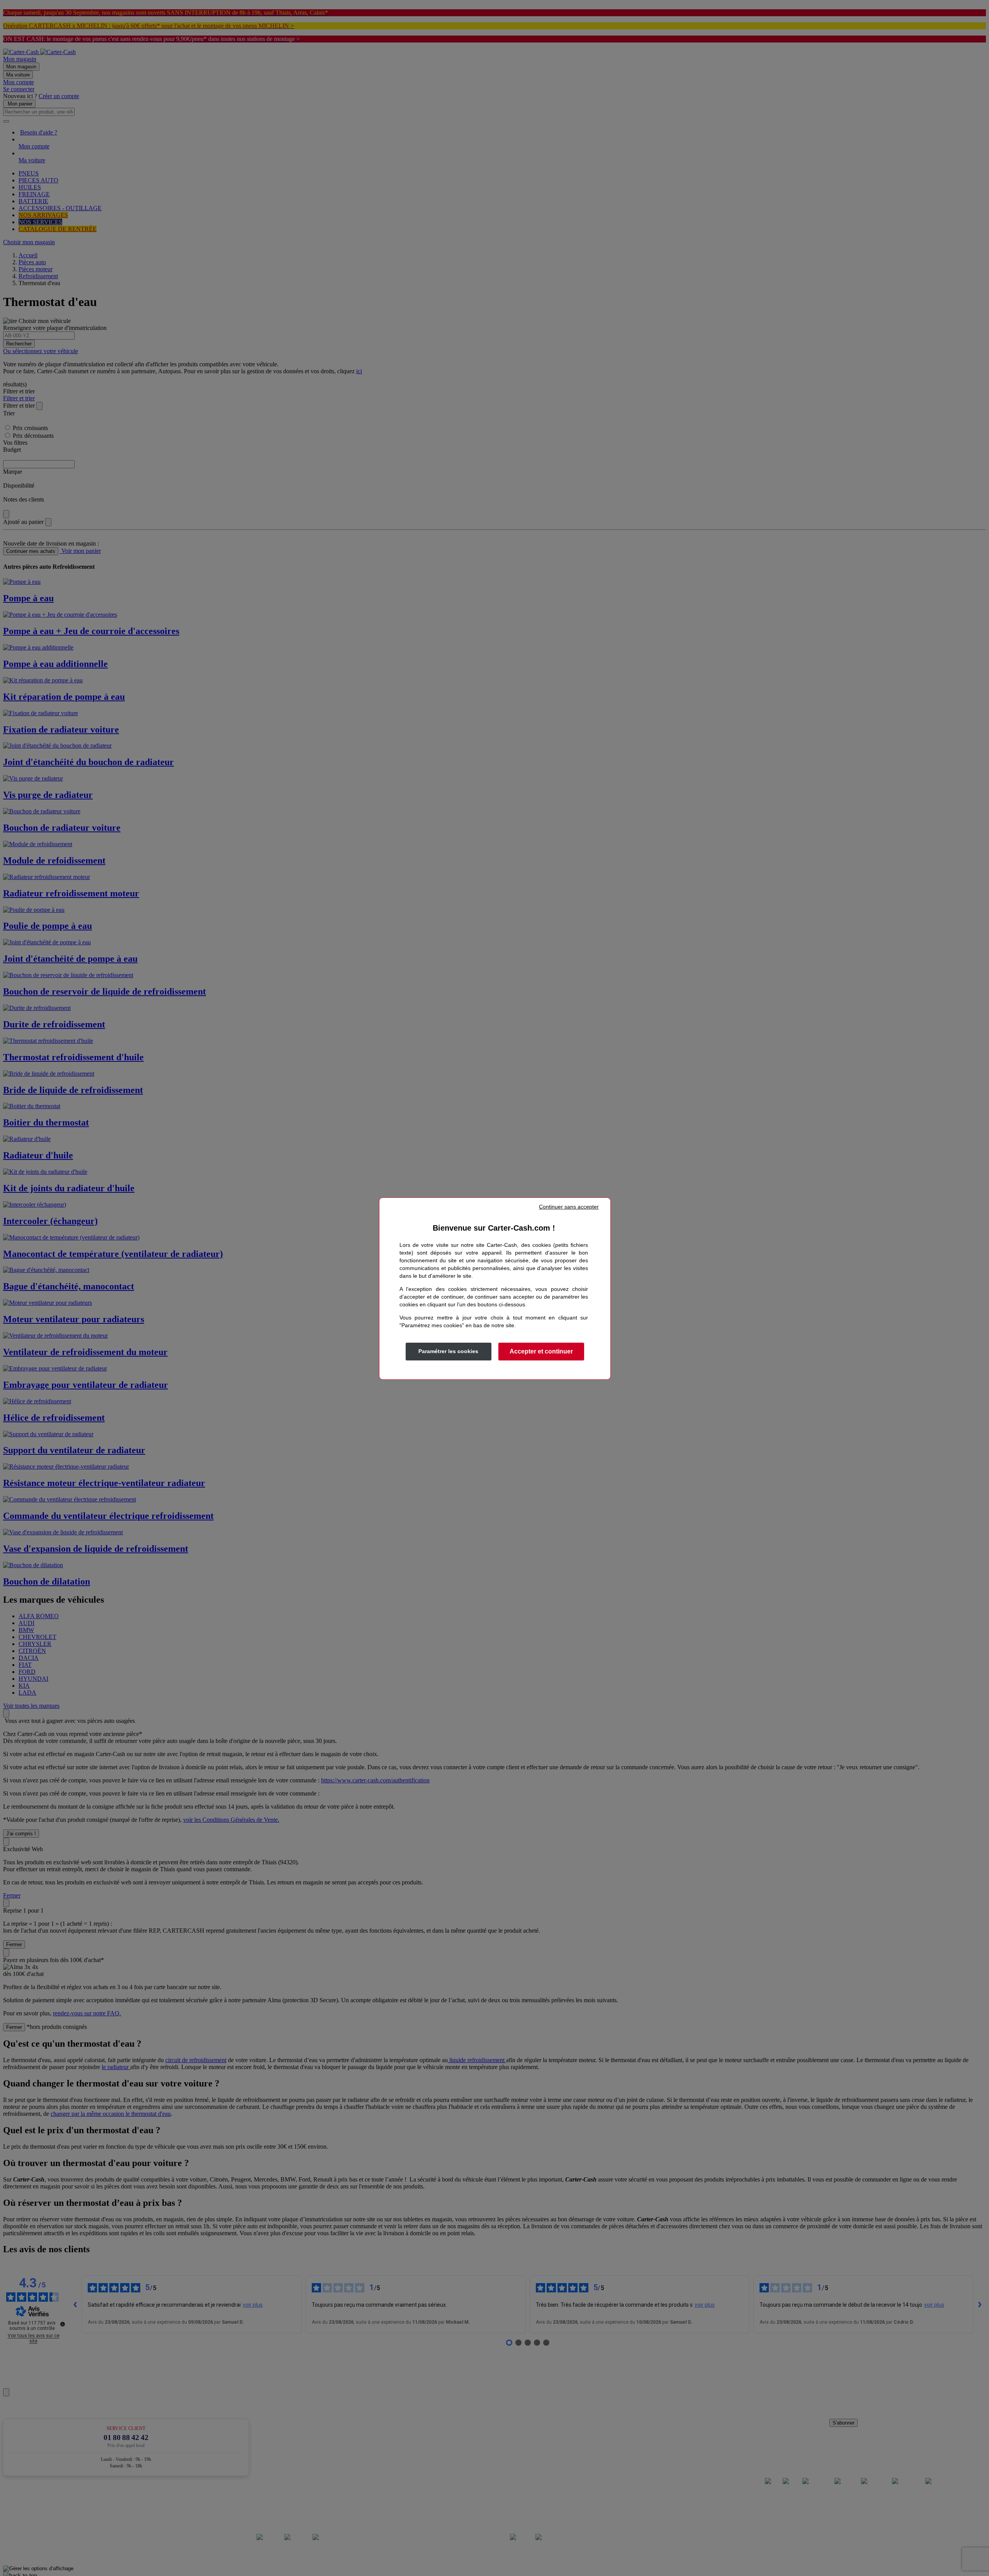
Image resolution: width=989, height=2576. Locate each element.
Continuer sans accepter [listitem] (569, 1207)
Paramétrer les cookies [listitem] (448, 1351)
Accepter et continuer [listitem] (541, 1351)
